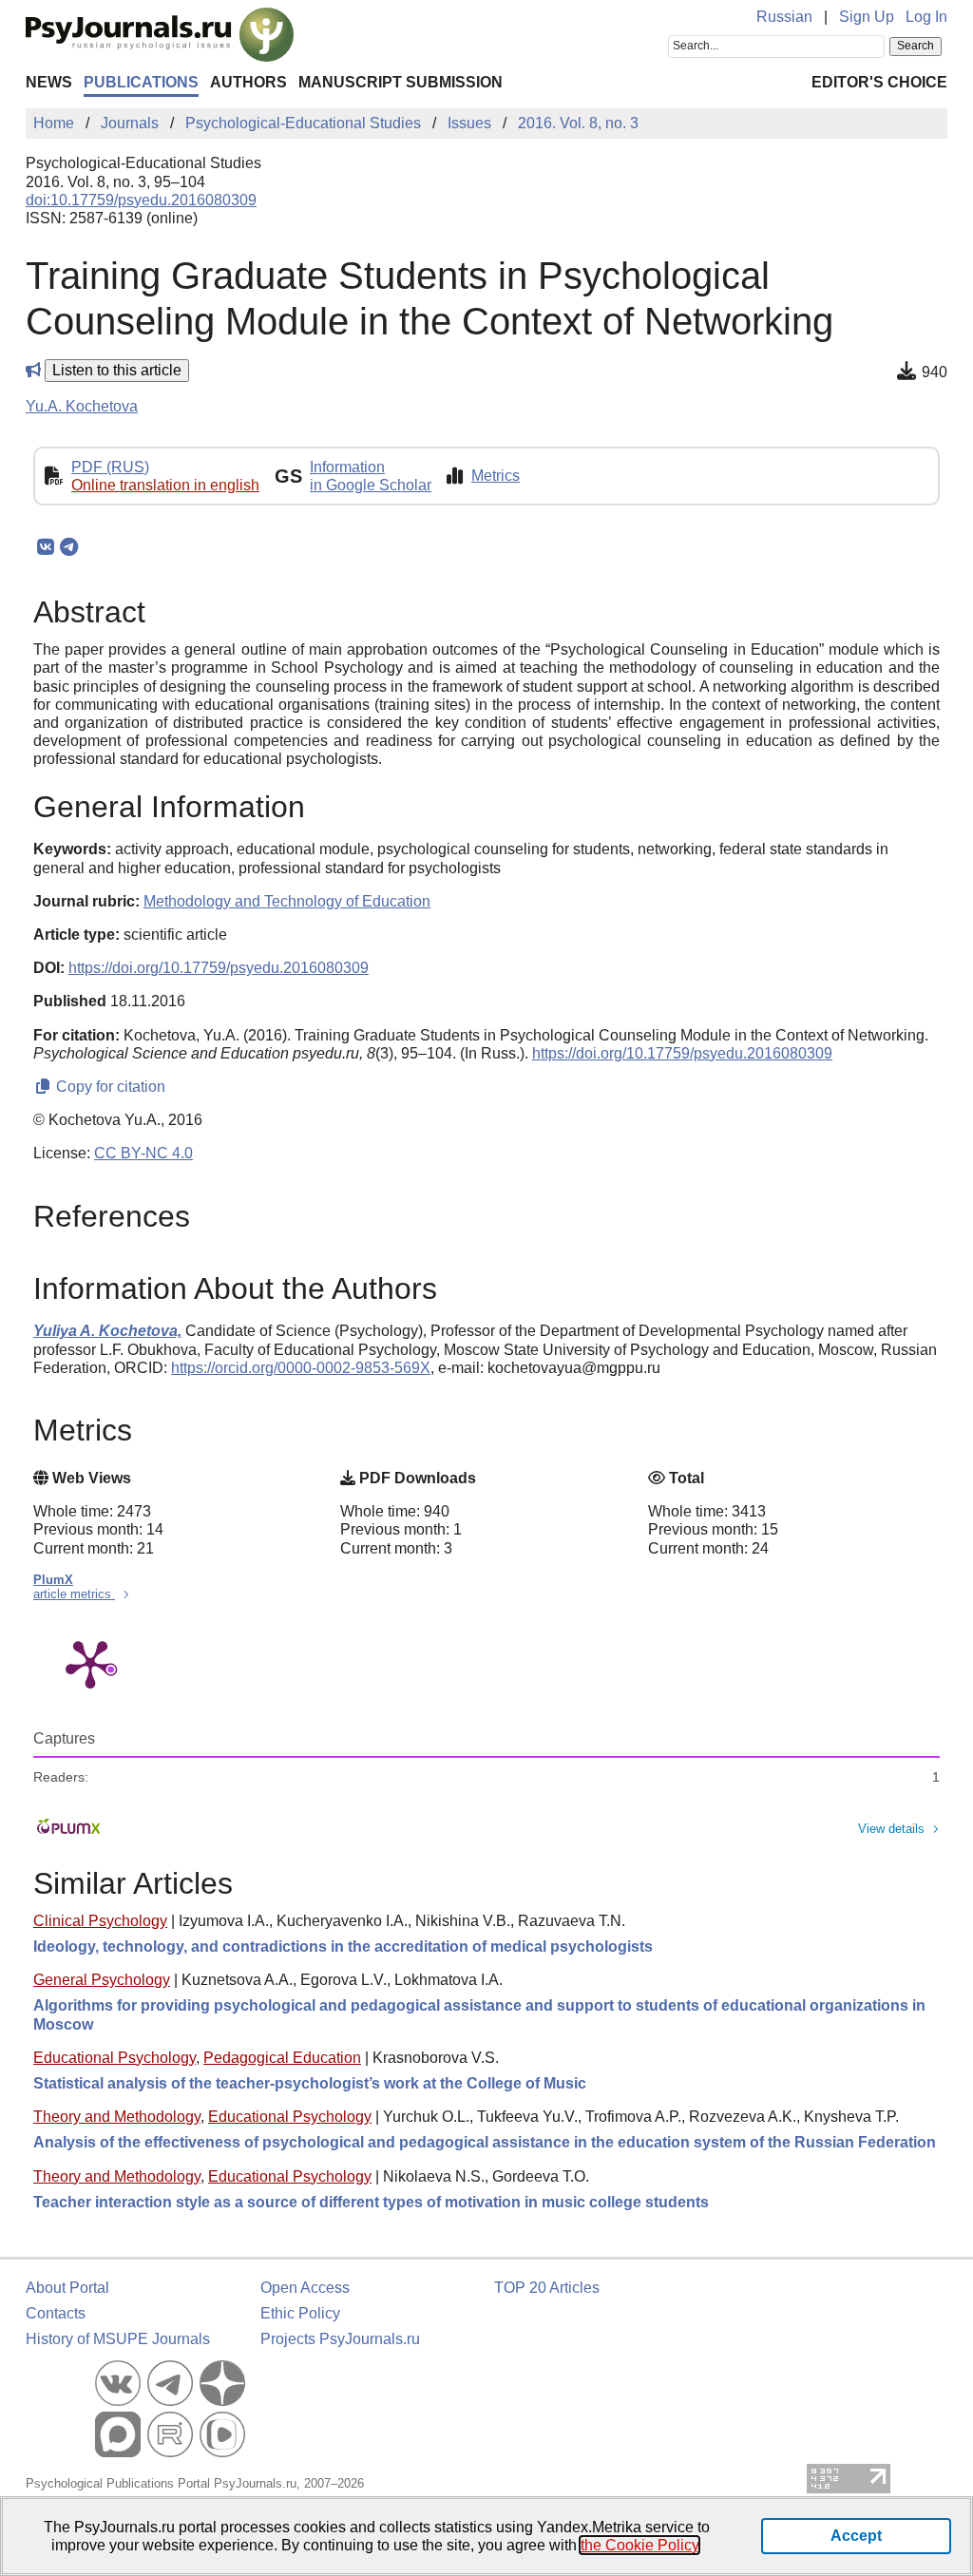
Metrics (496, 476)
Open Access (305, 2288)
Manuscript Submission (401, 82)
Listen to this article (117, 370)
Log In (926, 17)
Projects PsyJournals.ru (340, 2339)
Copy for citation (109, 1087)
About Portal (67, 2288)
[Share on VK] (45, 547)
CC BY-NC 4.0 (143, 1153)
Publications (141, 82)
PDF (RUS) (110, 467)
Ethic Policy (300, 2313)
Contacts (56, 2313)
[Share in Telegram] (69, 547)
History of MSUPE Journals (118, 2339)
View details (891, 1829)
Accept (856, 2536)
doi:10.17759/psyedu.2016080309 (141, 200)
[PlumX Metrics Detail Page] (90, 1663)
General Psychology (102, 1980)
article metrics (74, 1594)
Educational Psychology (114, 2058)
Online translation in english (165, 485)
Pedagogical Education (282, 2058)
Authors (248, 82)
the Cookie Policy (639, 2545)
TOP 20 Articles (547, 2288)
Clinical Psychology (100, 1921)
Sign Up (867, 17)
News (49, 82)
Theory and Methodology (117, 2117)
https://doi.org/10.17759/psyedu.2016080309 (219, 968)
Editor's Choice (879, 82)
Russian (784, 17)
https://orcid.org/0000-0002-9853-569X (301, 1368)
